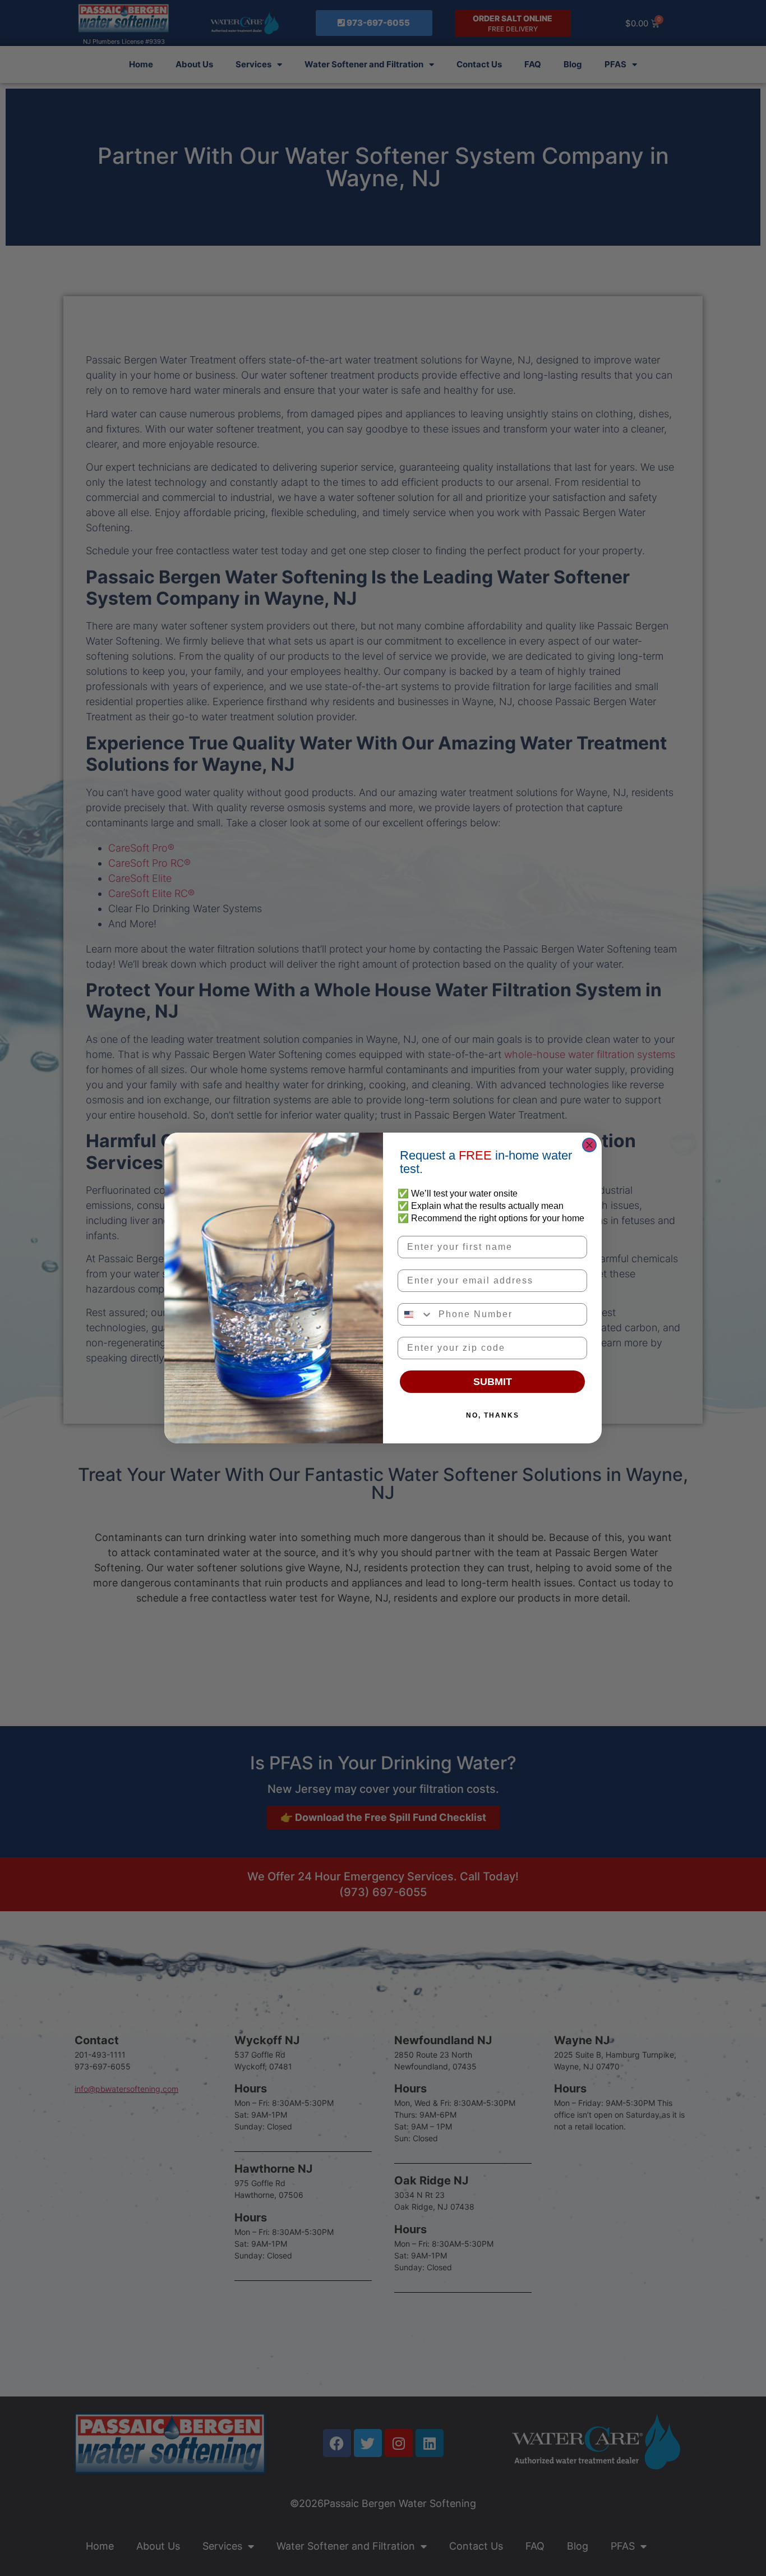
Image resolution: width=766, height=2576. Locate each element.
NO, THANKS (493, 1415)
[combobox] (416, 1314)
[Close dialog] (589, 1145)
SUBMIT (493, 1382)
